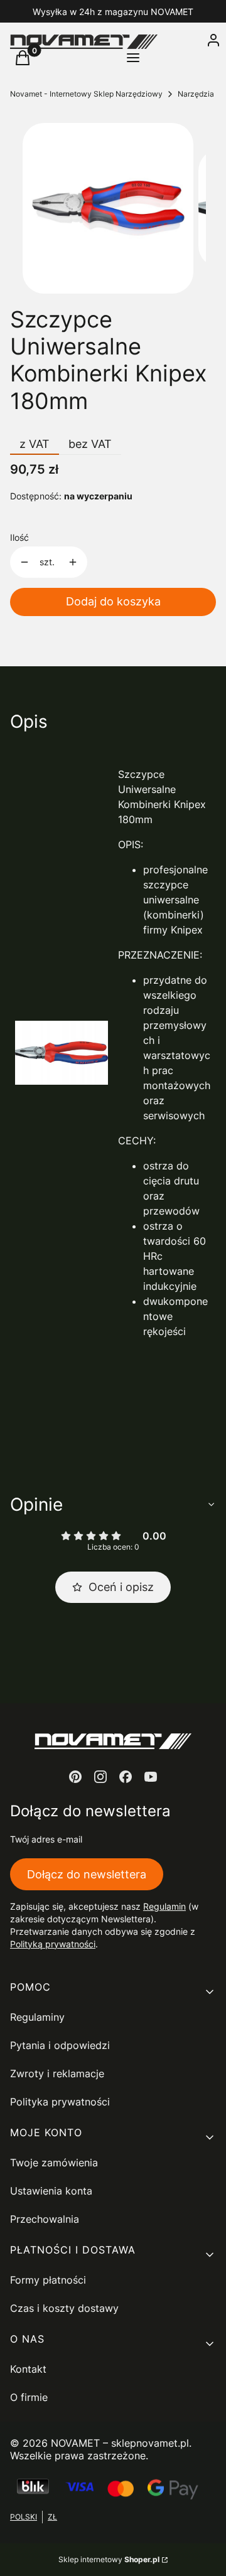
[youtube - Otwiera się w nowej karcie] (151, 1777)
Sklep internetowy (109, 2559)
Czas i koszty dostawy (64, 2308)
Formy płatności (48, 2280)
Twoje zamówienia (54, 2163)
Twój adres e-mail (46, 1839)
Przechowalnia (45, 2219)
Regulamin (164, 1906)
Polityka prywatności (60, 2102)
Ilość (19, 537)
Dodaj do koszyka (113, 601)
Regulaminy (37, 2017)
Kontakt (28, 2369)
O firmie (29, 2397)
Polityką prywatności (53, 1944)
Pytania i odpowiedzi (60, 2045)
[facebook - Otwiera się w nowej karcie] (126, 1777)
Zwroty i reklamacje (57, 2073)
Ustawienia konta (51, 2191)
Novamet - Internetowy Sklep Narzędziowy (86, 94)
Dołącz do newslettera (87, 1874)
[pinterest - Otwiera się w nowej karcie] (75, 1777)
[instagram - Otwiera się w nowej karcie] (100, 1777)
